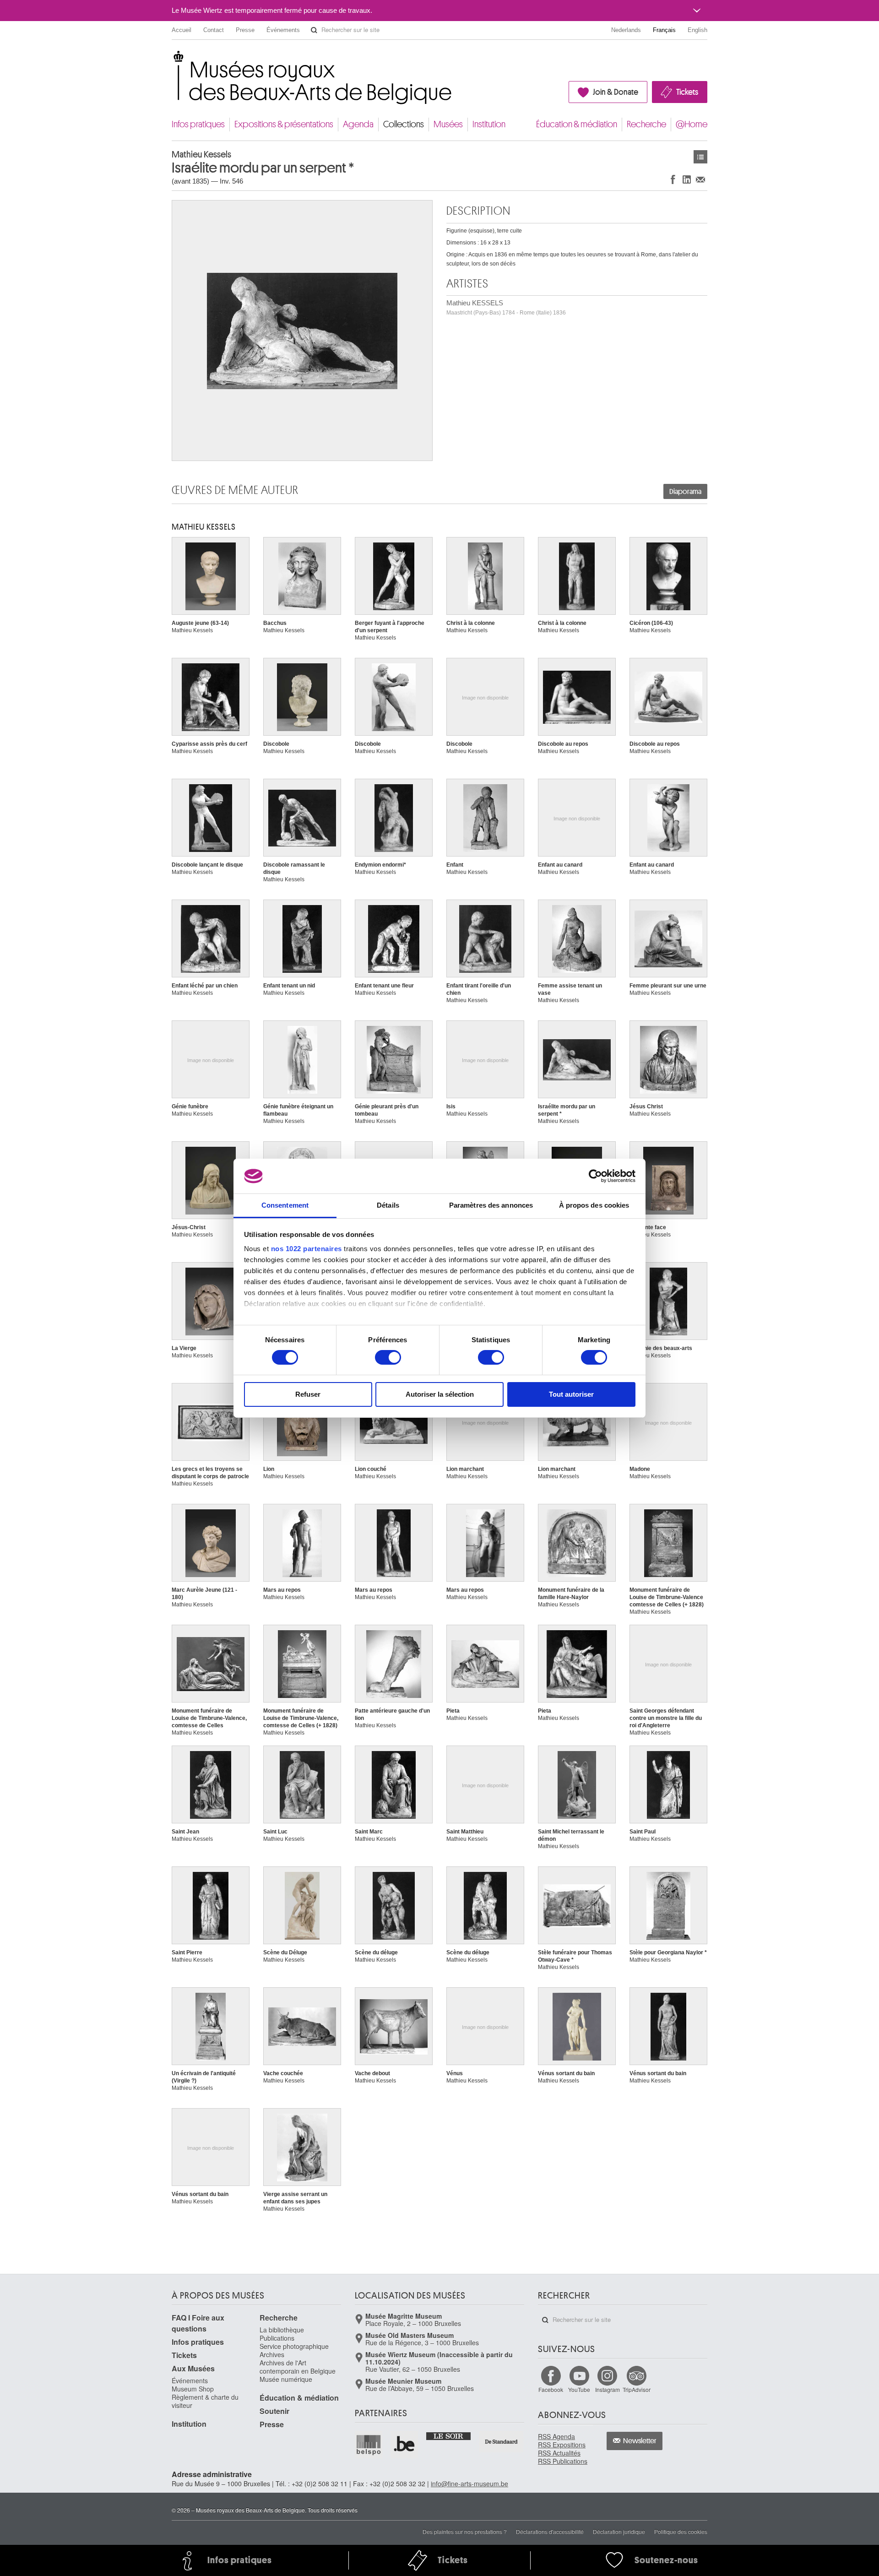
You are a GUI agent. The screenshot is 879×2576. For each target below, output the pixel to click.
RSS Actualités (559, 2453)
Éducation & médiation (577, 124)
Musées (448, 124)
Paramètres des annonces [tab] (491, 1205)
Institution (489, 124)
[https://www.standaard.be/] (502, 2442)
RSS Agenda (556, 2436)
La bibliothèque (282, 2330)
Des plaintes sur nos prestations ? (465, 2531)
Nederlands (626, 30)
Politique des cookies (681, 2531)
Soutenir (274, 2411)
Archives (272, 2354)
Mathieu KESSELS (506, 307)
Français (664, 30)
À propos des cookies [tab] (594, 1205)
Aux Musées (193, 2368)
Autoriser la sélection (440, 1394)
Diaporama (685, 492)
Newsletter (640, 2441)
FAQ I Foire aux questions (198, 2323)
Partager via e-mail (700, 179)
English (697, 30)
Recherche (646, 124)
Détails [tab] (388, 1205)
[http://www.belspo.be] (369, 2445)
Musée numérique (286, 2379)
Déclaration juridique (619, 2531)
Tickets (687, 92)
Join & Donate (616, 92)
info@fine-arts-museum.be (469, 2484)
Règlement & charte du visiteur (205, 2401)
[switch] (388, 1357)
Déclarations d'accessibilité (550, 2531)
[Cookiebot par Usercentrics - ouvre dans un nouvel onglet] (595, 1176)
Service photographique (294, 2346)
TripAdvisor (637, 2389)
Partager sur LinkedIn (687, 179)
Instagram (608, 2389)
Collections (404, 124)
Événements (283, 30)
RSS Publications (563, 2461)
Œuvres (700, 157)
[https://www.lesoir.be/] (449, 2435)
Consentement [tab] (285, 1205)
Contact (214, 30)
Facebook (551, 2389)
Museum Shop (193, 2389)
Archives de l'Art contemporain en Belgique (298, 2367)
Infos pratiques (198, 124)
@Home (692, 124)
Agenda (358, 124)
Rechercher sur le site (314, 30)
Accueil (182, 30)
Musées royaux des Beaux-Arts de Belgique (172, 59)
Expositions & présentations (284, 124)
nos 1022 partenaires (307, 1249)
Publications (277, 2338)
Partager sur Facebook (673, 179)
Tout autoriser (571, 1394)
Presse (245, 30)
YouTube (579, 2389)
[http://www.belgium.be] (405, 2445)
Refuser (308, 1394)
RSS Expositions (562, 2445)
